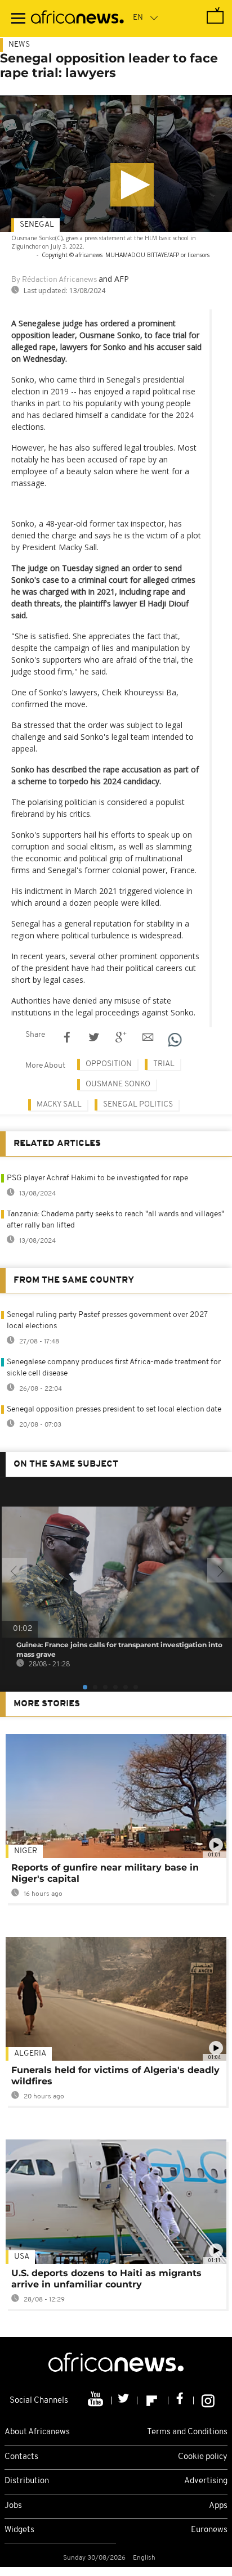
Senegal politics (138, 1105)
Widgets (19, 2530)
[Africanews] (77, 19)
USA (22, 2257)
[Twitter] (125, 2400)
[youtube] (97, 2400)
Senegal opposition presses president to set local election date (114, 1410)
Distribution (27, 2481)
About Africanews (37, 2432)
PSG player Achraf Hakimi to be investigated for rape (97, 1178)
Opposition (109, 1064)
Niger (26, 1851)
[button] (132, 185)
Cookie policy (203, 2457)
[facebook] (181, 2400)
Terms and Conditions (187, 2432)
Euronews (209, 2530)
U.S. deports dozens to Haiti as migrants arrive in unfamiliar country (106, 2279)
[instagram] (208, 2400)
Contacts (21, 2457)
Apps (218, 2506)
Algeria (30, 2054)
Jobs (13, 2506)
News (19, 45)
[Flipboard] (153, 2400)
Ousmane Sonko (118, 1084)
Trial (164, 1064)
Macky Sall (59, 1105)
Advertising (206, 2481)
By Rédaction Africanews (54, 280)
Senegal (37, 225)
